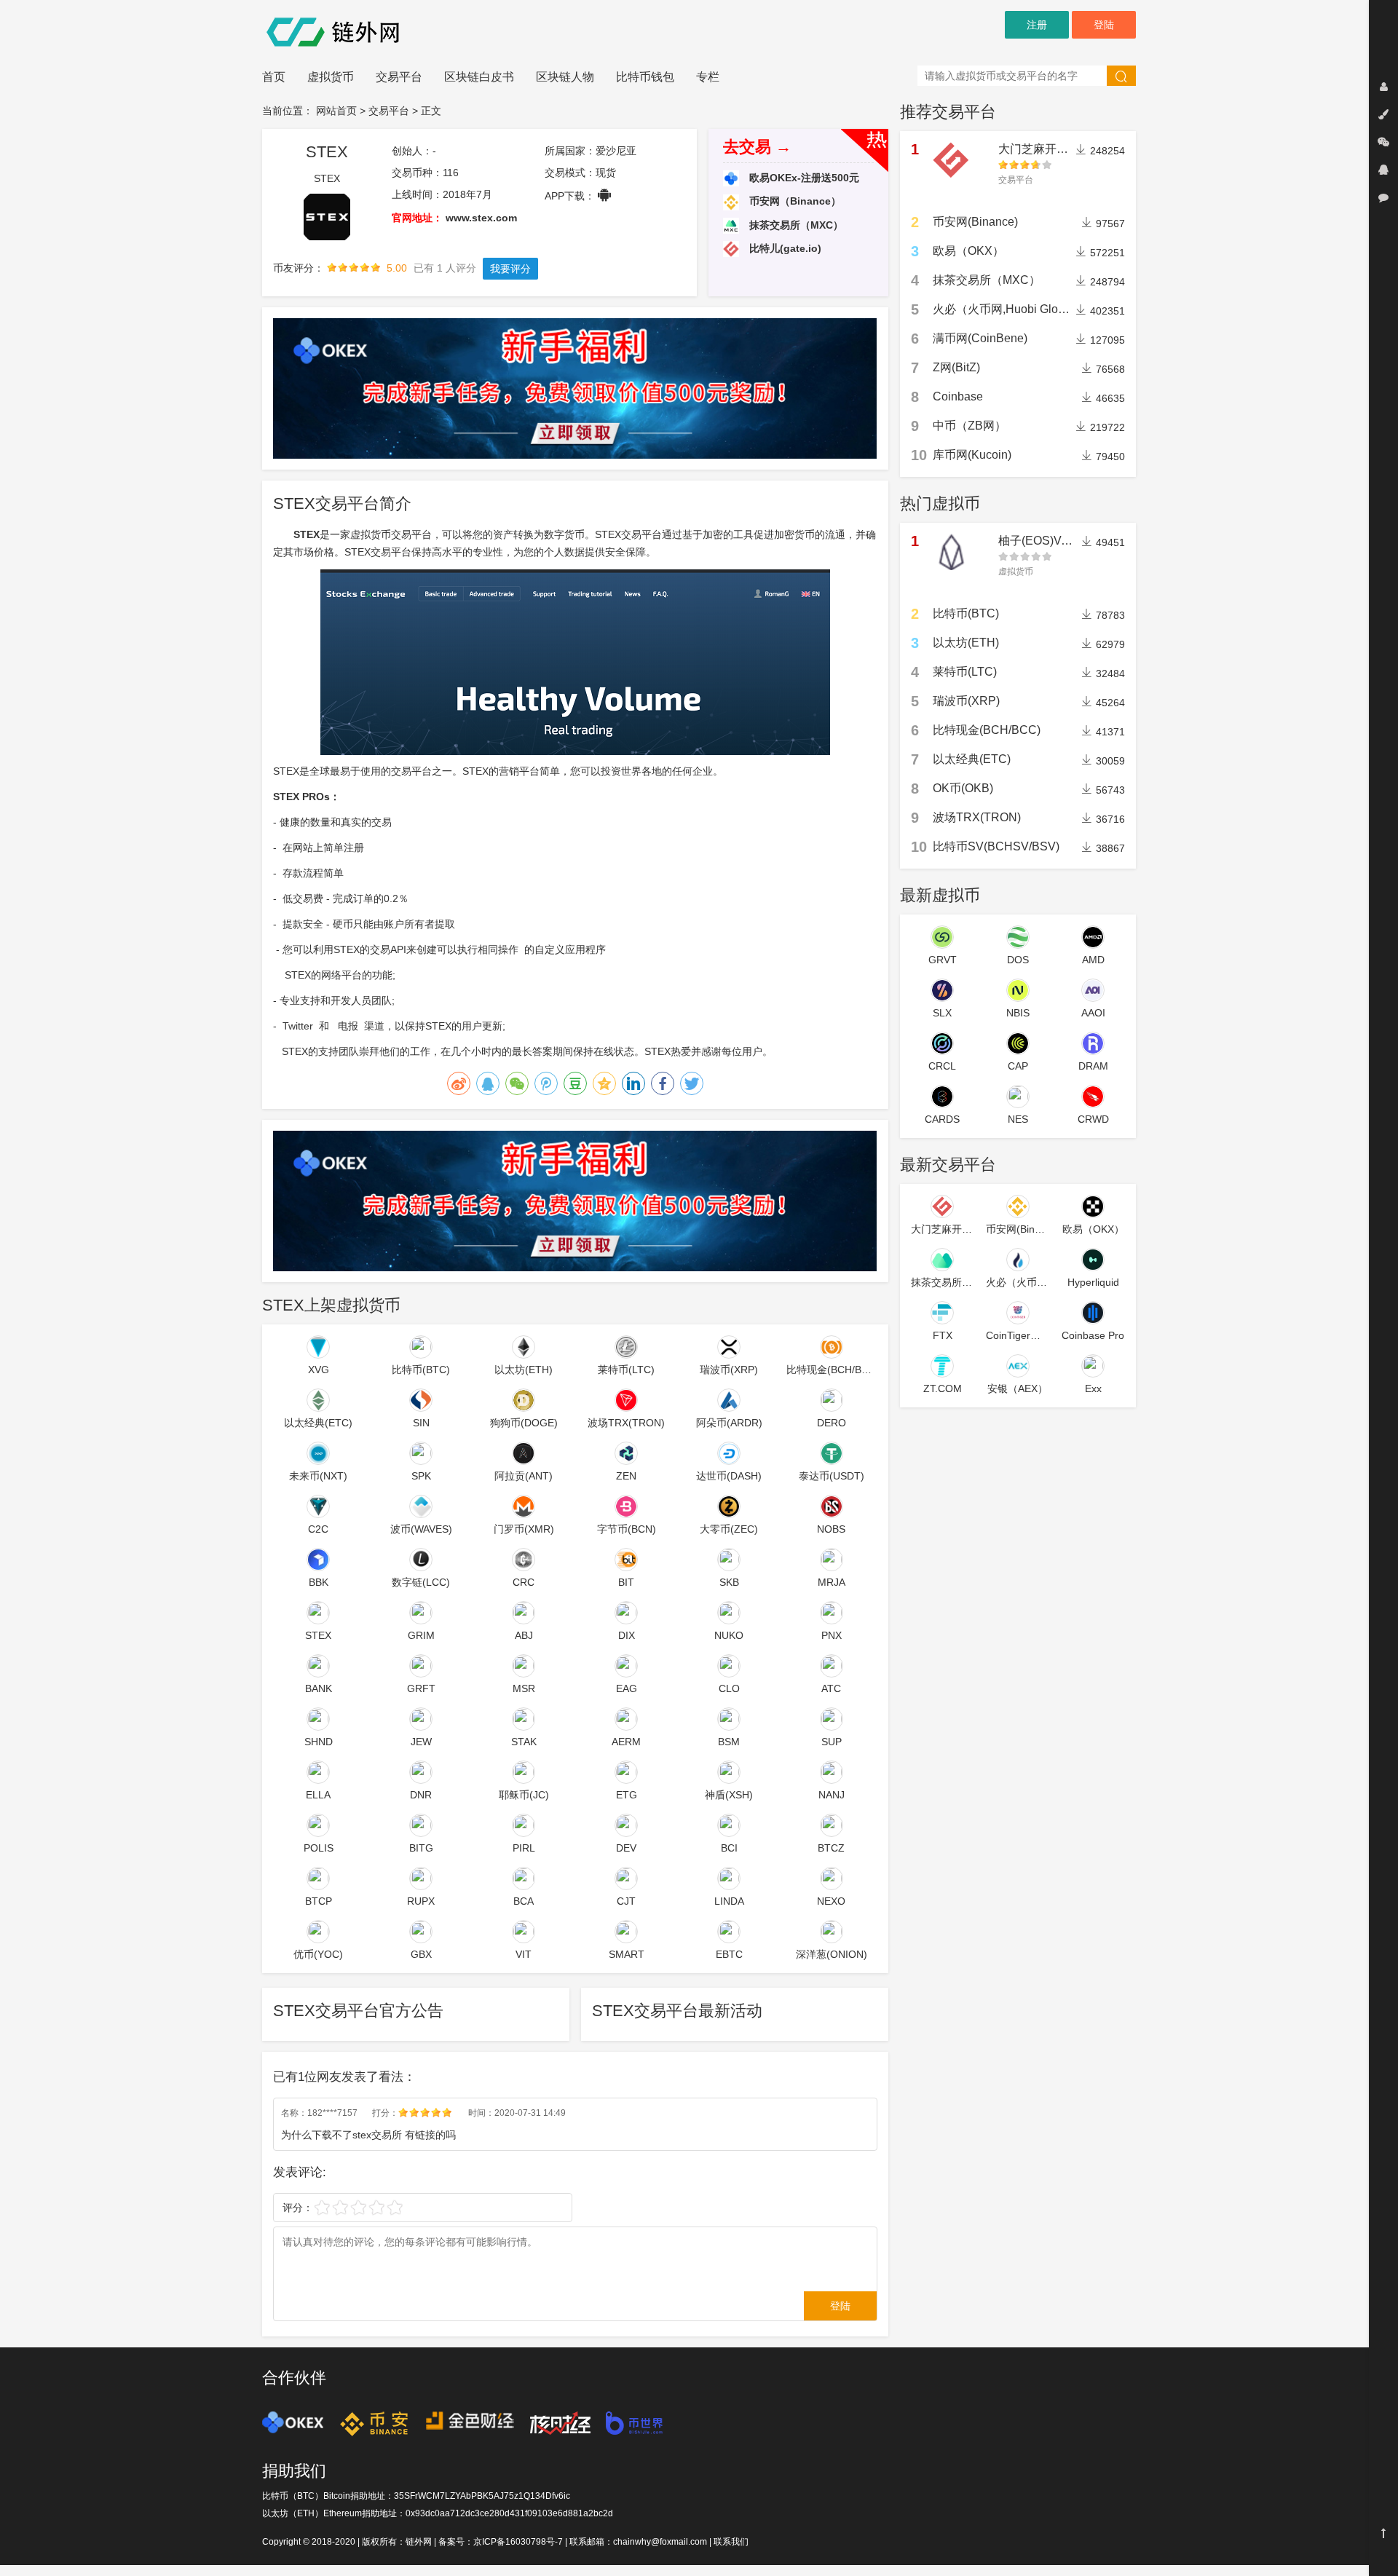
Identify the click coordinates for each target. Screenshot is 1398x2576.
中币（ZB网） (969, 426)
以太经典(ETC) (972, 759)
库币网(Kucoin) (972, 455)
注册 (1037, 25)
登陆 (1104, 25)
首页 (274, 77)
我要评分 (510, 269)
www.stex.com (481, 218)
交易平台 (399, 77)
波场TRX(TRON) (977, 817)
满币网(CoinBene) (980, 338)
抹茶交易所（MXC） (795, 225)
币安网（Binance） (794, 201)
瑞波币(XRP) (966, 701)
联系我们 (731, 2542)
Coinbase (958, 396)
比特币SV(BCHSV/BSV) (996, 846)
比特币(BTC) (966, 613)
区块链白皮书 (479, 77)
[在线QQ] (1383, 170)
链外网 (419, 2542)
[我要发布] (1383, 114)
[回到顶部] (1383, 2533)
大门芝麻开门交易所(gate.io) (1072, 149)
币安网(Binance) (975, 222)
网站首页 (336, 111)
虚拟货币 (331, 77)
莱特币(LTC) (965, 672)
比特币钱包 (645, 77)
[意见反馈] (1383, 197)
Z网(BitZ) (956, 367)
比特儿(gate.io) (784, 248)
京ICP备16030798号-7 (518, 2542)
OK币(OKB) (963, 788)
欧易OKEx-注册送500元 (803, 178)
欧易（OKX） (968, 251)
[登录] (1383, 87)
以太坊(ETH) (966, 643)
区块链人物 (565, 77)
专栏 (708, 77)
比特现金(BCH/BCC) (987, 730)
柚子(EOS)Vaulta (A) (1051, 541)
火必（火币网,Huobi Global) (1005, 309)
